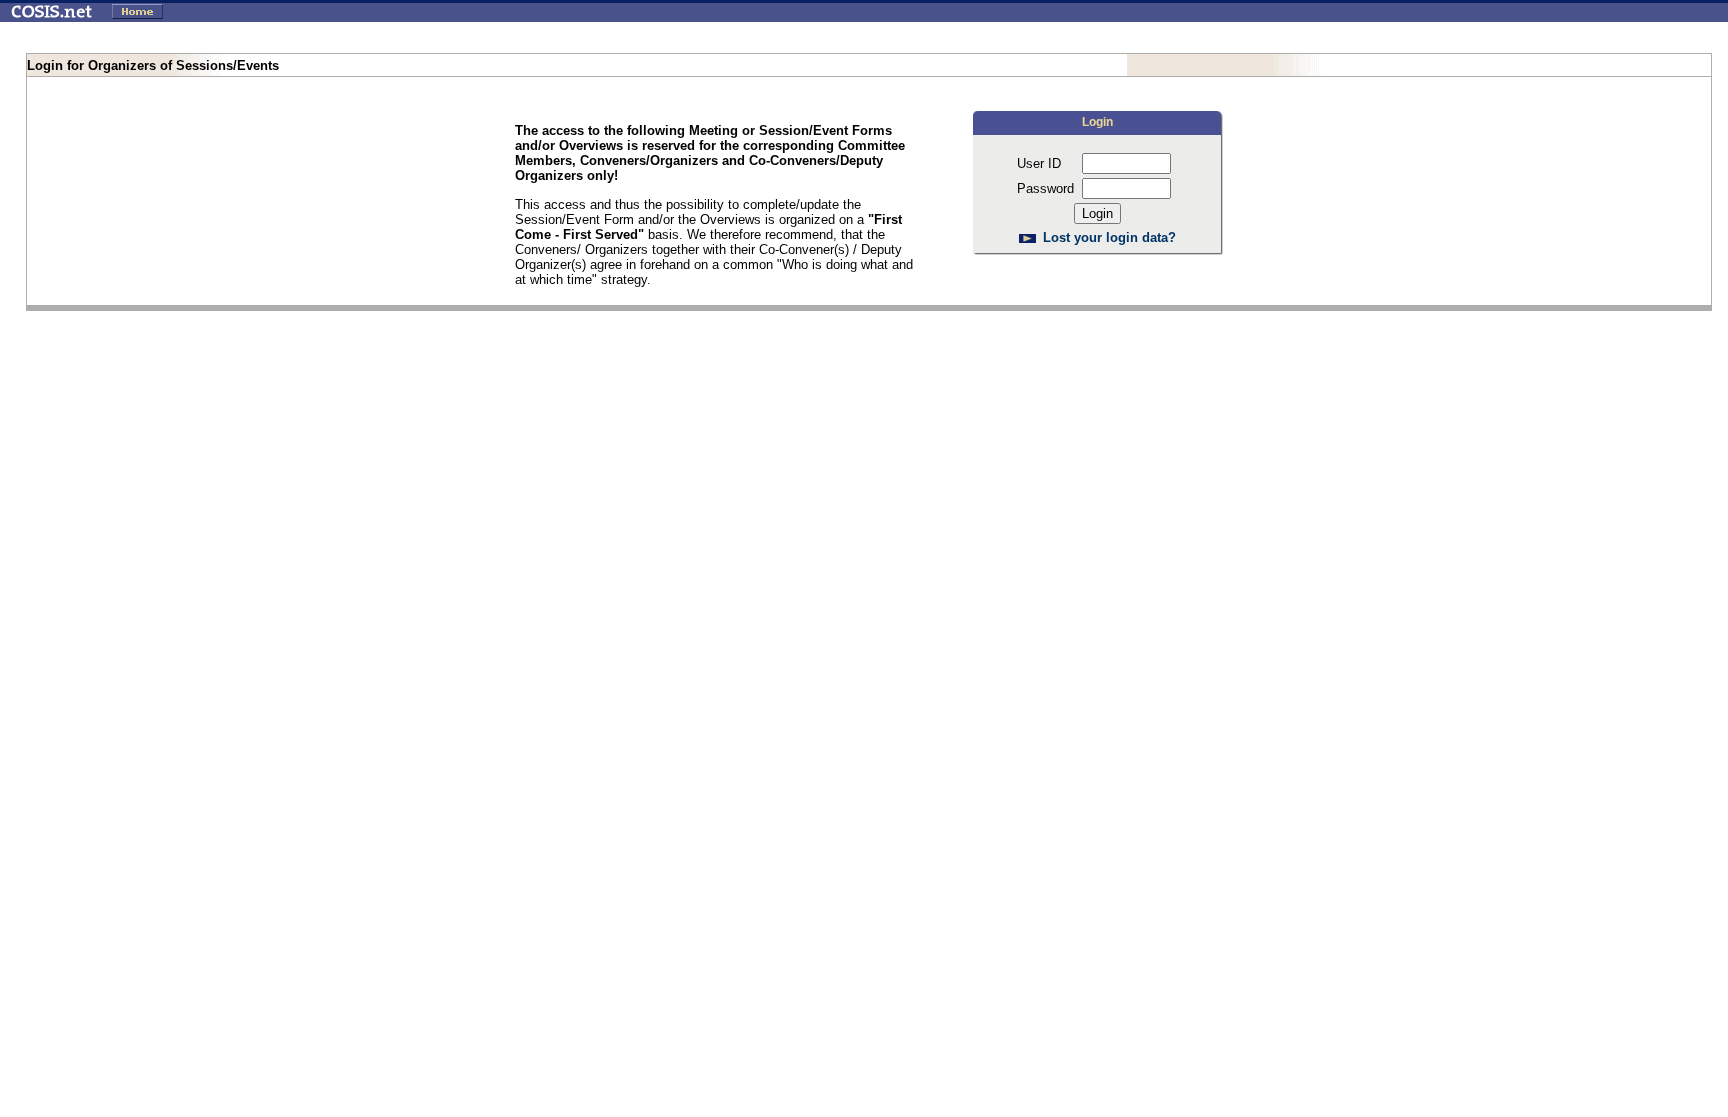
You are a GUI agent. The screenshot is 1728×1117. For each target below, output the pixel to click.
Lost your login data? (1109, 237)
